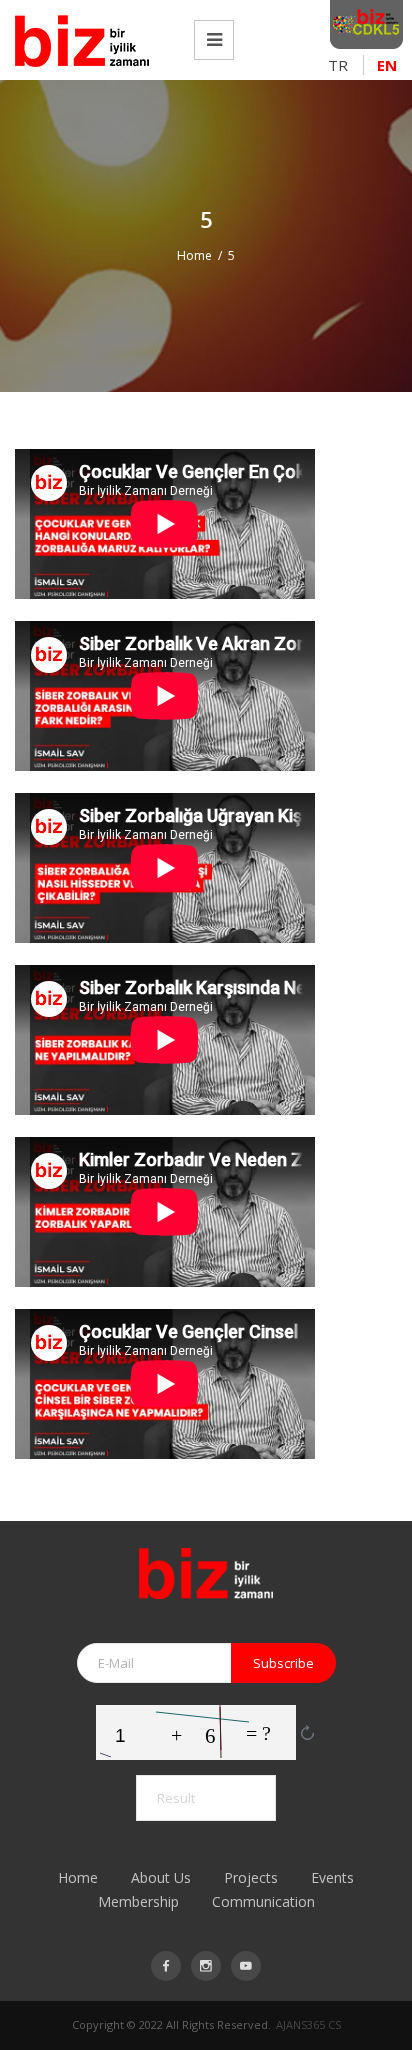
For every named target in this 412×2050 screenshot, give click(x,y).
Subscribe (283, 1663)
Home (194, 255)
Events (332, 1877)
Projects (251, 1877)
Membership (138, 1901)
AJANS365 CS (308, 2024)
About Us (161, 1877)
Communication (263, 1901)
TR (338, 65)
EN (387, 65)
